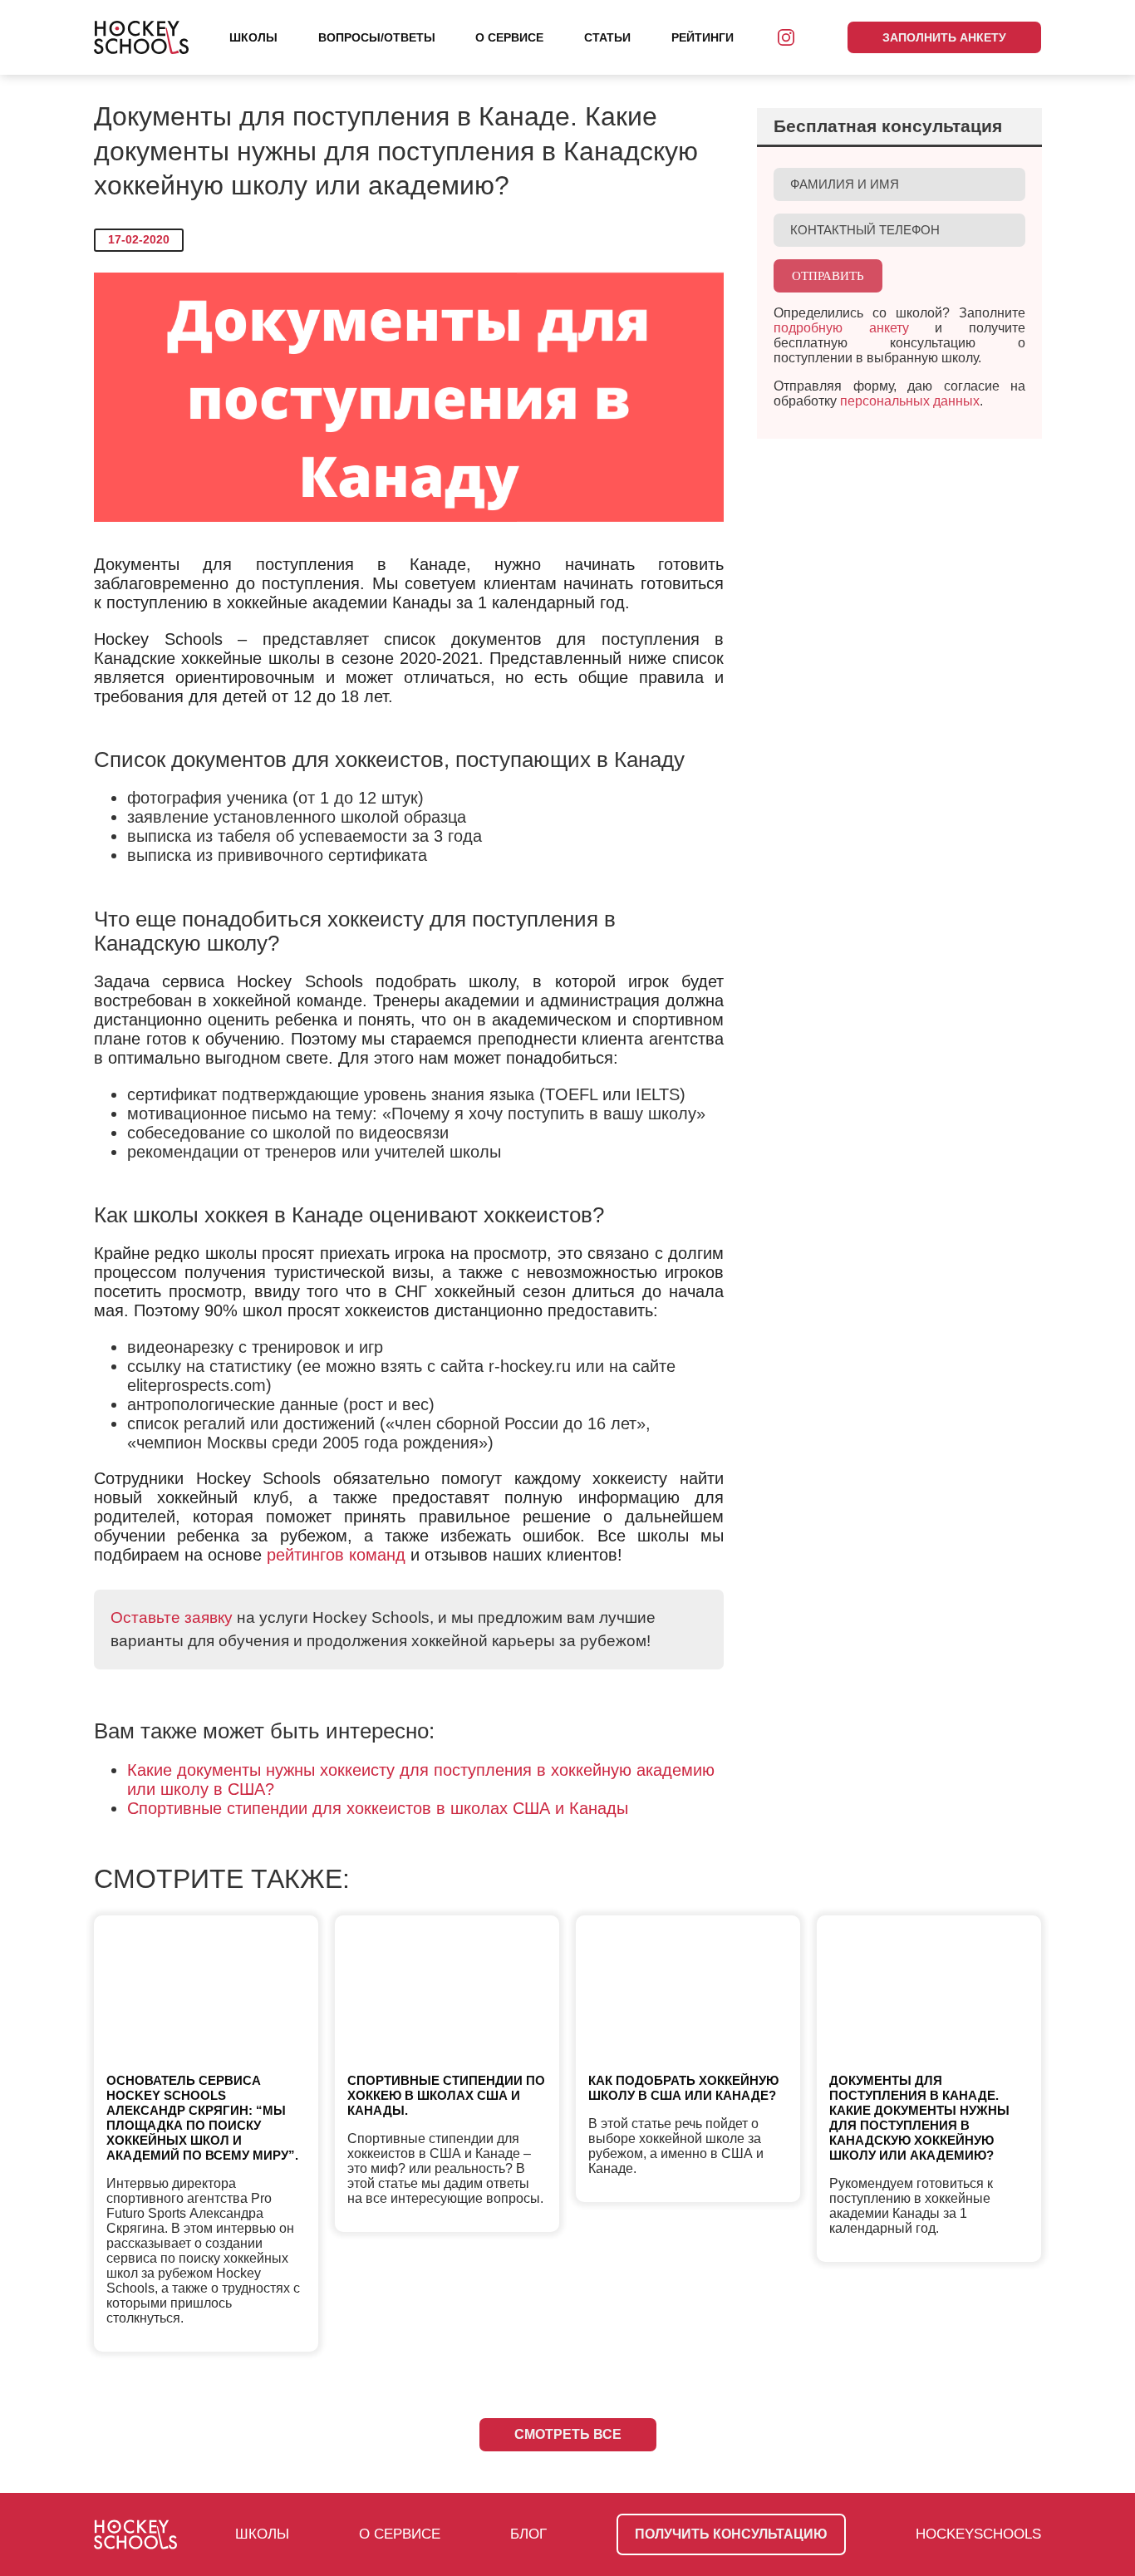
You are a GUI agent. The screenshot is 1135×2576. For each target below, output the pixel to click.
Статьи (607, 37)
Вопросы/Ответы (377, 37)
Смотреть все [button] (568, 2434)
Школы (253, 37)
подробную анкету (841, 328)
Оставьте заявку (172, 1617)
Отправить (828, 275)
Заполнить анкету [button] (944, 37)
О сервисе (509, 37)
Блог (528, 2534)
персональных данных (910, 401)
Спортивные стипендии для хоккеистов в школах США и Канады (378, 1808)
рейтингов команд (336, 1555)
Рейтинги (703, 37)
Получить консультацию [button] (731, 2534)
